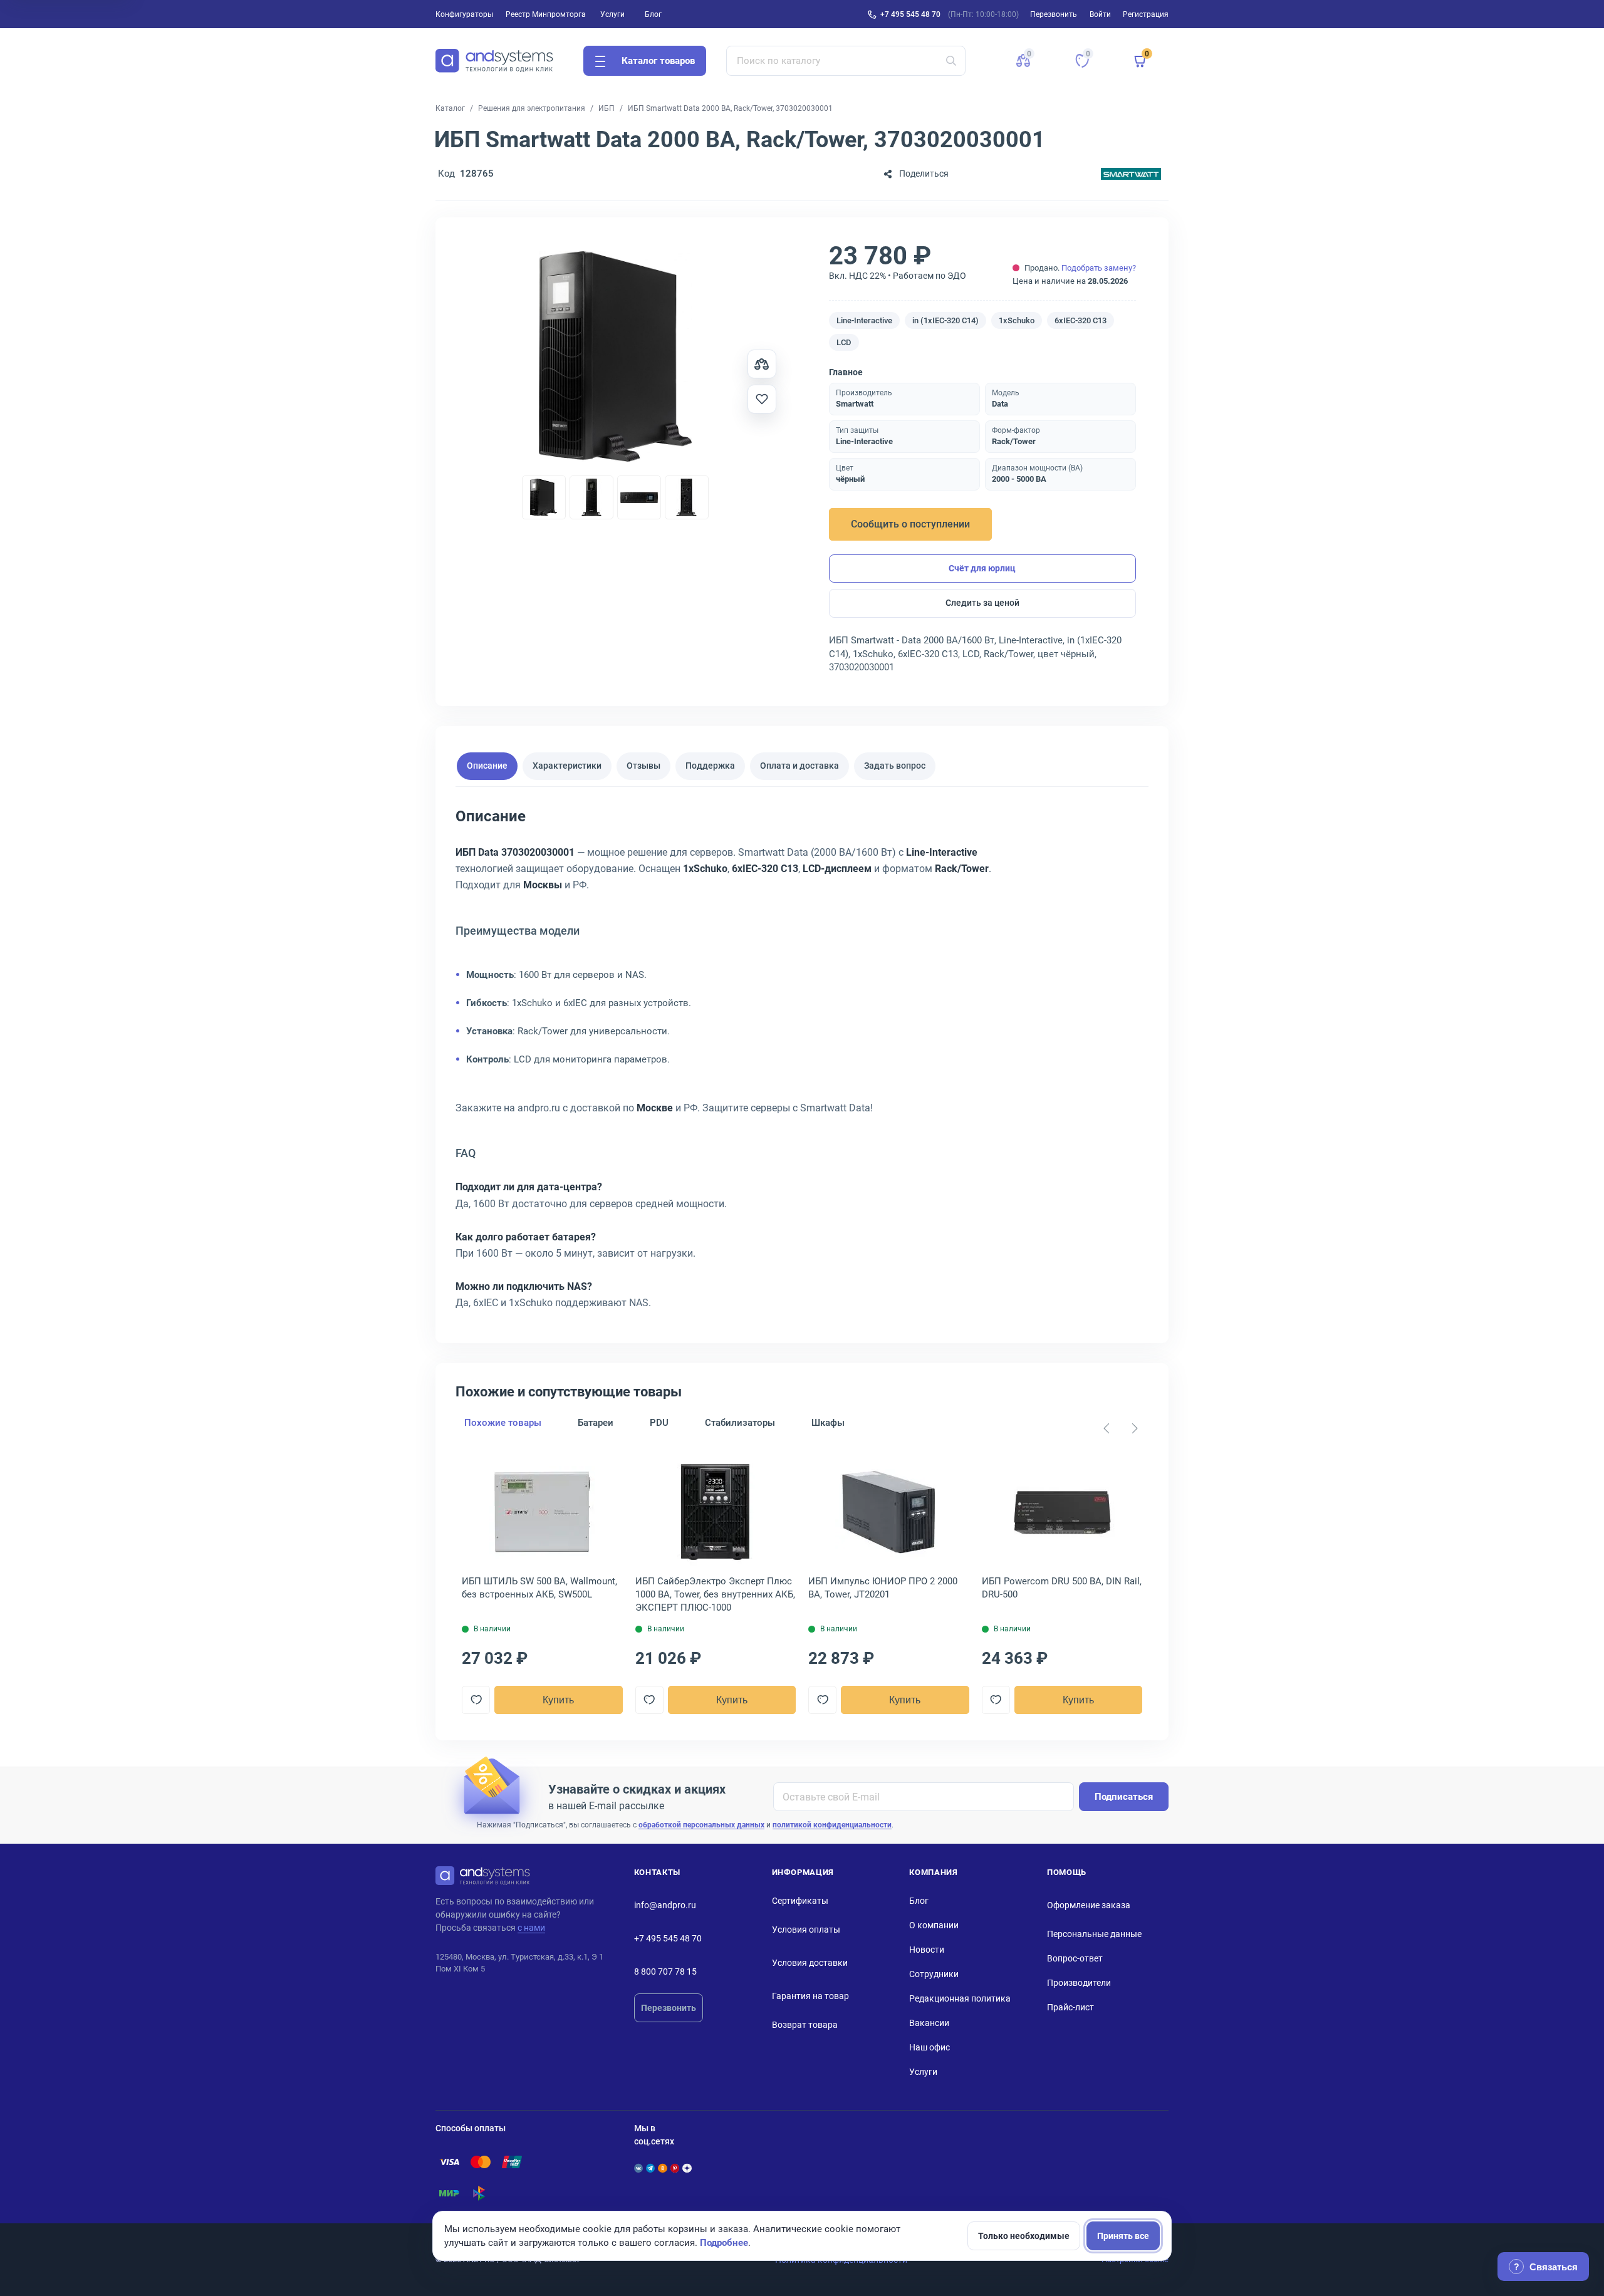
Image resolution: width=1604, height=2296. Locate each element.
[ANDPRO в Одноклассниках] (662, 2168)
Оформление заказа (1089, 1905)
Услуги (612, 14)
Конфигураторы (464, 14)
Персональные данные (1094, 1934)
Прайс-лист (1070, 2007)
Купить (558, 1700)
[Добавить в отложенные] (762, 399)
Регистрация (1146, 14)
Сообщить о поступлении (910, 524)
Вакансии (929, 2023)
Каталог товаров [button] (658, 61)
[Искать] (951, 61)
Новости (927, 1950)
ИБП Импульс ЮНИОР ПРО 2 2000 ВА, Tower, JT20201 (883, 1588)
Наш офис (930, 2047)
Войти (1100, 14)
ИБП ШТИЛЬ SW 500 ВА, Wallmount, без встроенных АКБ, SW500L (539, 1588)
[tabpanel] (802, 1064)
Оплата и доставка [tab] (799, 766)
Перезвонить (669, 2008)
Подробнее (724, 2243)
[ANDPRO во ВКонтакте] (638, 2168)
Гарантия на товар (810, 1996)
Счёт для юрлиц (982, 568)
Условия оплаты (806, 1930)
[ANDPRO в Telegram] (650, 2168)
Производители (1079, 1983)
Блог (653, 14)
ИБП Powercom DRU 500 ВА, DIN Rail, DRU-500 (1062, 1588)
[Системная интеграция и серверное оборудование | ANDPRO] (494, 61)
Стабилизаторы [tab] (740, 1423)
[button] (1023, 61)
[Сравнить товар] (762, 364)
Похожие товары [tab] (503, 1423)
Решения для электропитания (532, 108)
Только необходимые (1024, 2236)
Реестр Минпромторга (546, 14)
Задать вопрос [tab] (895, 766)
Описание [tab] (487, 766)
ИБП (607, 108)
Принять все (1123, 2236)
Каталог (450, 108)
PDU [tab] (659, 1423)
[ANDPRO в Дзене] (687, 2168)
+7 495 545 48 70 (910, 14)
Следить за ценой (982, 603)
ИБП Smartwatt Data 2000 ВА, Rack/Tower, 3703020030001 (730, 108)
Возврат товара (805, 2025)
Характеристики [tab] (567, 766)
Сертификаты (800, 1901)
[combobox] (846, 61)
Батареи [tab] (596, 1423)
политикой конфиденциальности (832, 1825)
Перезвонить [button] (1054, 14)
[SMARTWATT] (1131, 174)
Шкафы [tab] (828, 1423)
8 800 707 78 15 (665, 1971)
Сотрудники (934, 1974)
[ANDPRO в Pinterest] (675, 2168)
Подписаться (1124, 1797)
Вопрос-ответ (1075, 1958)
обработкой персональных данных (701, 1825)
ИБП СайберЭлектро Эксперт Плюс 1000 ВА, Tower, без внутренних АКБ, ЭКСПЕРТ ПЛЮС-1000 (715, 1594)
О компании (934, 1925)
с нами (531, 1928)
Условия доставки (810, 1963)
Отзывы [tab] (643, 766)
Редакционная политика (960, 1998)
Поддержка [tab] (710, 766)
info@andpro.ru (665, 1905)
